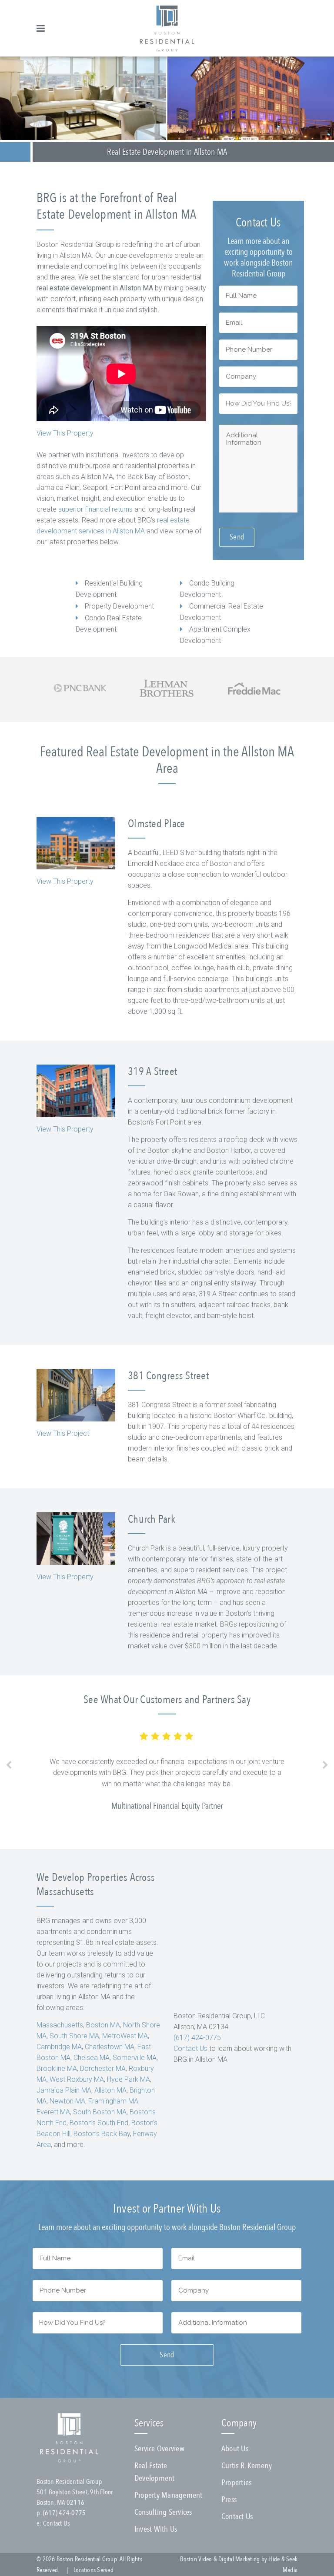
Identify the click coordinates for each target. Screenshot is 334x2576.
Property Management (169, 2495)
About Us (235, 2449)
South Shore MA (74, 2036)
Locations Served (94, 2570)
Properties (237, 2483)
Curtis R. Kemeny (247, 2466)
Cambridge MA (59, 2047)
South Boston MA (100, 2112)
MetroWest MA (125, 2036)
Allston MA (110, 2090)
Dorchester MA (103, 2068)
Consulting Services (163, 2512)
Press (229, 2499)
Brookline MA (57, 2068)
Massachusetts (60, 2025)
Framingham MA (113, 2101)
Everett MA (53, 2112)
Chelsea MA (92, 2058)
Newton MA (67, 2101)
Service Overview (159, 2449)
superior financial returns (95, 509)
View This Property (65, 433)
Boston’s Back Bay (102, 2134)
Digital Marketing (239, 2559)
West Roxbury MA (77, 2079)
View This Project (63, 1433)
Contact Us (190, 2048)
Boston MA (103, 2025)
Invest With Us (156, 2529)
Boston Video (196, 2559)
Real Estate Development (155, 2472)
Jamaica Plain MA (64, 2090)
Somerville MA (135, 2058)
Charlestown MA (110, 2047)
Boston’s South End (99, 2123)
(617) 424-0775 (197, 2038)
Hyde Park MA (129, 2079)
